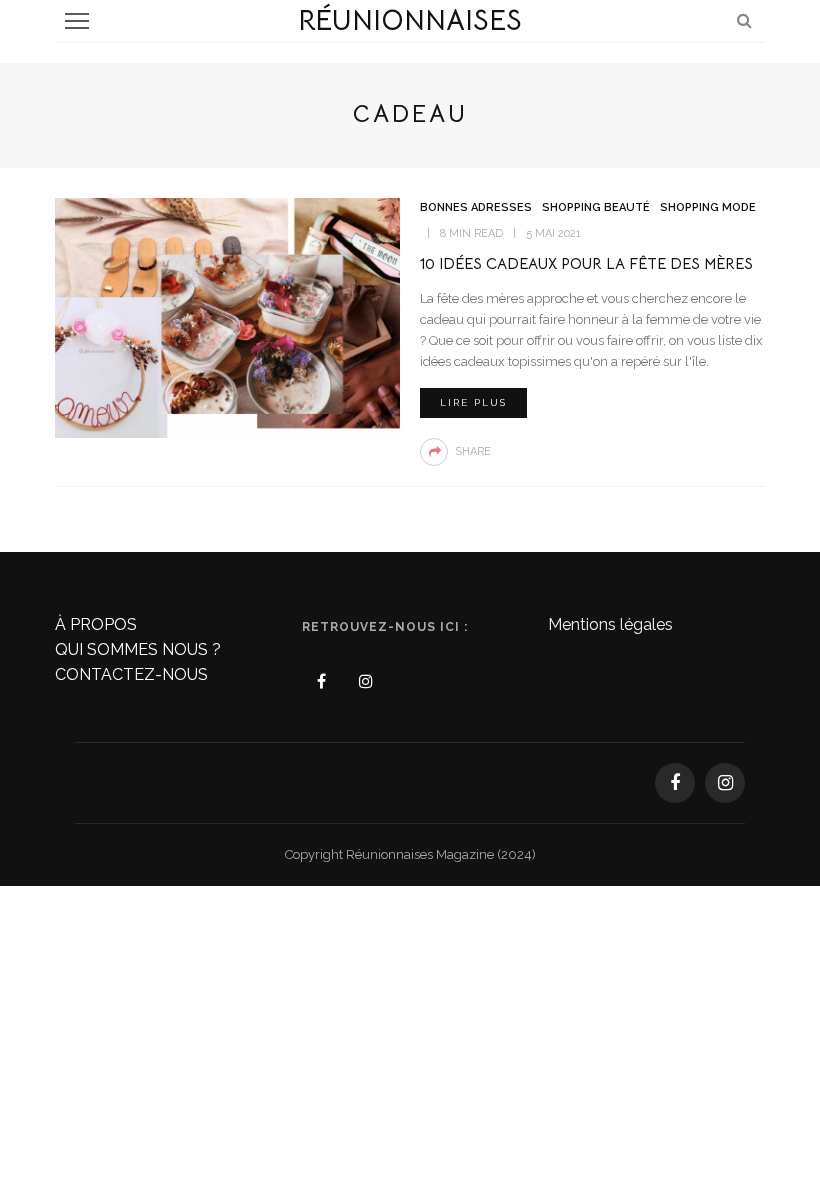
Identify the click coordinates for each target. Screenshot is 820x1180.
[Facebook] (322, 682)
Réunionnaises (410, 20)
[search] (744, 20)
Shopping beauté (596, 207)
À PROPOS (96, 624)
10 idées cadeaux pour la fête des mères (586, 263)
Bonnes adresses (476, 207)
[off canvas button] (77, 21)
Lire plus (473, 402)
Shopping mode (708, 207)
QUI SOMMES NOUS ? (138, 649)
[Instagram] (366, 682)
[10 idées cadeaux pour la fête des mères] (227, 316)
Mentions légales (610, 624)
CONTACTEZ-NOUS (131, 674)
